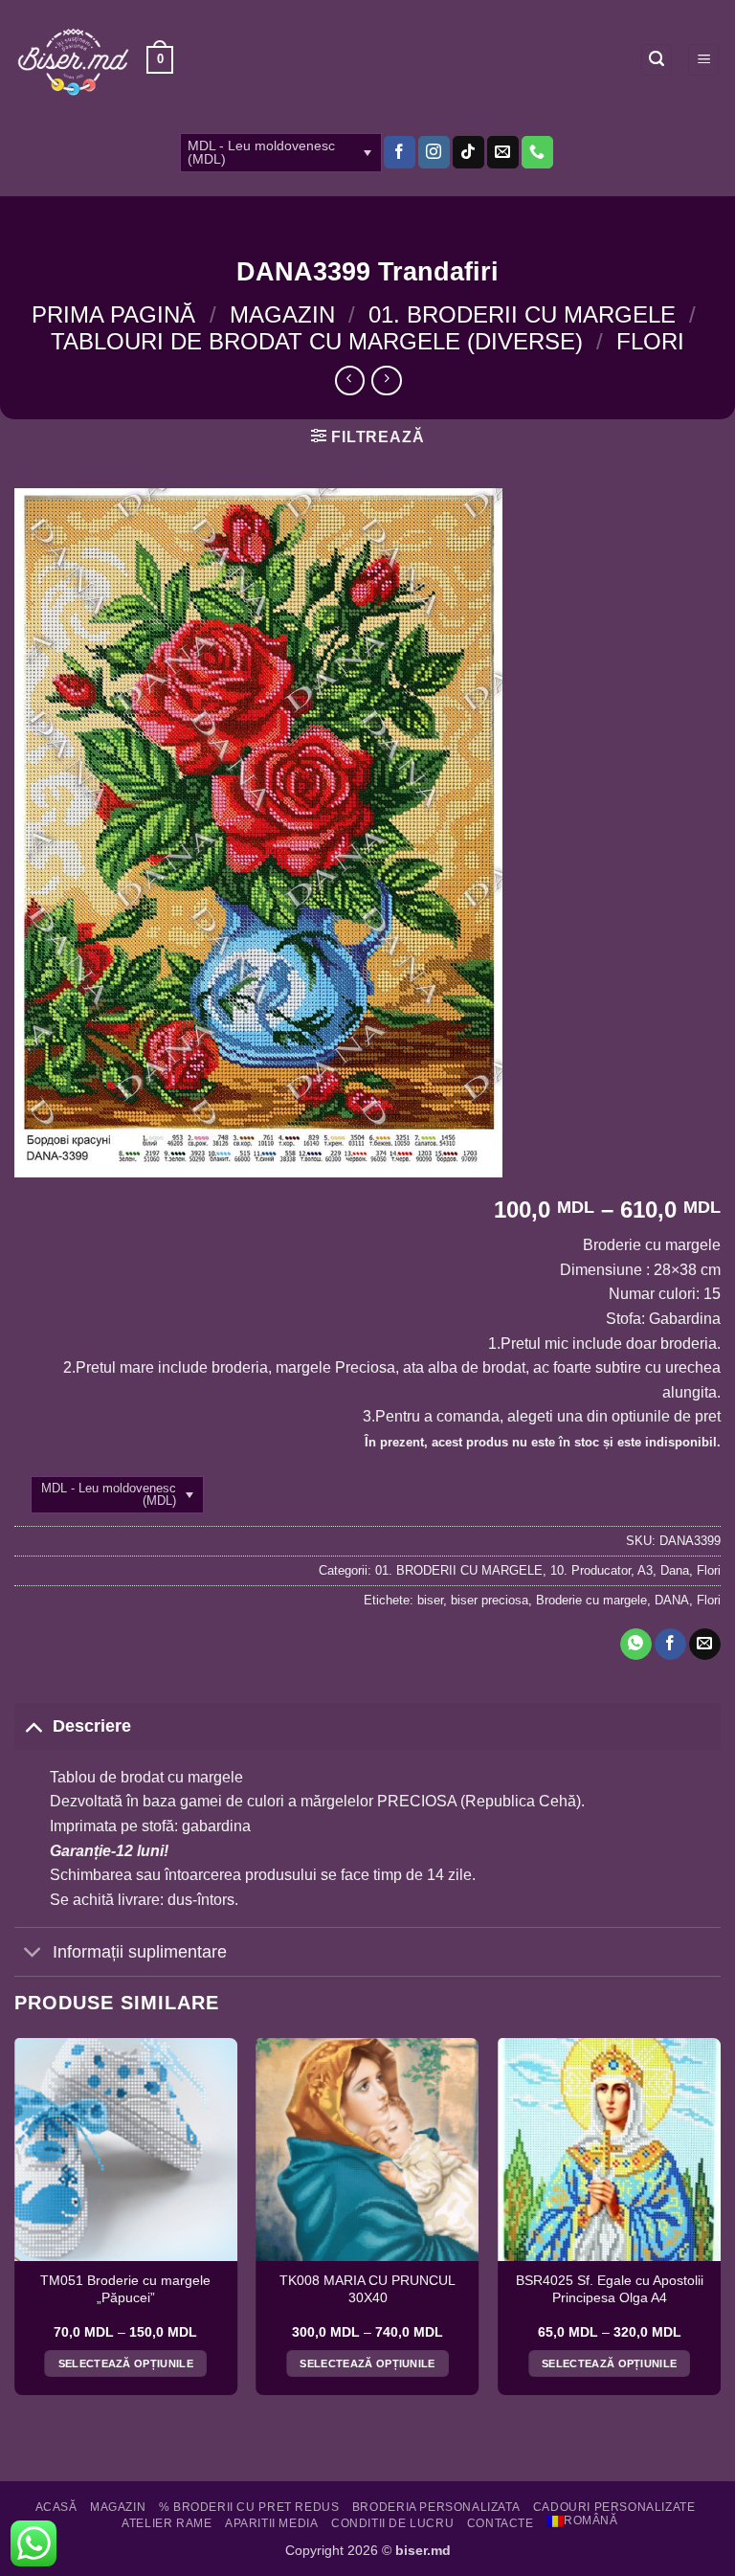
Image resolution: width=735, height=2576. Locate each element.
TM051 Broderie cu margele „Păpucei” (125, 2289)
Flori (650, 341)
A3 (645, 1570)
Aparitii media (272, 2523)
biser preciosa (490, 1600)
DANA (672, 1600)
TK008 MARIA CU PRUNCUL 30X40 (367, 2289)
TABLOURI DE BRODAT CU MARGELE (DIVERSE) (317, 341)
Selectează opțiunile (126, 2363)
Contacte (501, 2523)
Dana (675, 1570)
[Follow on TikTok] (468, 152)
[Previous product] (386, 381)
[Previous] (15, 2224)
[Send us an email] (503, 152)
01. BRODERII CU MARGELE (522, 314)
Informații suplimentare (140, 1952)
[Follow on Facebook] (400, 152)
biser (430, 1600)
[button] (160, 60)
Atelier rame (167, 2523)
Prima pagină (113, 314)
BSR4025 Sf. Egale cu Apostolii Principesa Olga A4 (610, 2289)
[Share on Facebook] (670, 1645)
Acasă (56, 2507)
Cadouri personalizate (614, 2507)
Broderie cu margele (591, 1600)
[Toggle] (33, 1725)
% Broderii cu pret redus (249, 2507)
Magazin (282, 314)
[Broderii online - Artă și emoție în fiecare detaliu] (73, 60)
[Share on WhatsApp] (636, 1645)
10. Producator (590, 1570)
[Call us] (537, 152)
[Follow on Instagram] (434, 152)
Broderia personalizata (436, 2507)
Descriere (92, 1726)
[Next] (720, 2224)
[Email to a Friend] (705, 1645)
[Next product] (350, 381)
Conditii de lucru (392, 2523)
